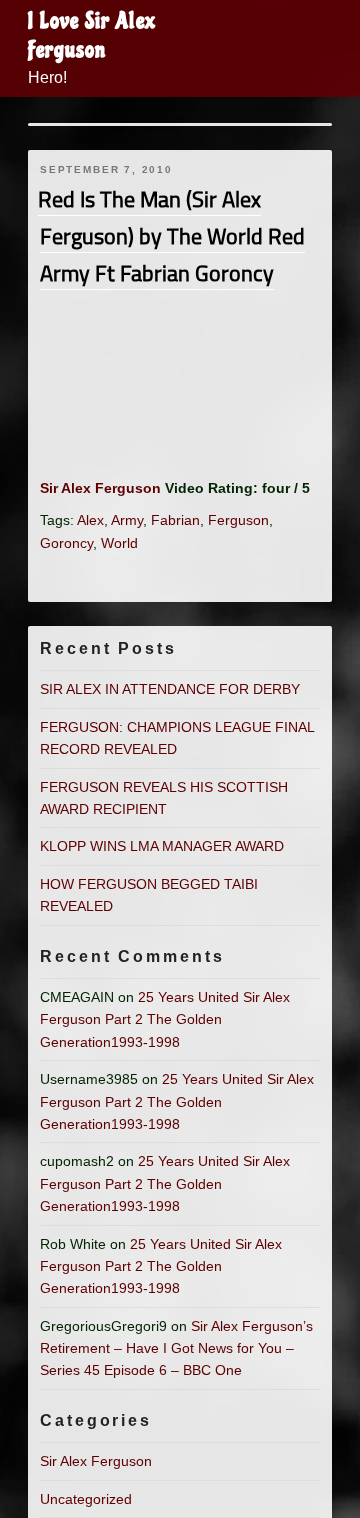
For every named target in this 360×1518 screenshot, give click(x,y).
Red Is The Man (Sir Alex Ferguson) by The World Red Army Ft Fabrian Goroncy (171, 236)
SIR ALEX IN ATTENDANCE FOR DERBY (170, 689)
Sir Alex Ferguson (100, 488)
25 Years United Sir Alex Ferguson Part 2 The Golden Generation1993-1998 (165, 1019)
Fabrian (175, 520)
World (119, 543)
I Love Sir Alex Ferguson (92, 35)
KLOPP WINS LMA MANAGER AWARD (162, 846)
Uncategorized (86, 1499)
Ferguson (238, 520)
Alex (90, 520)
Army (127, 520)
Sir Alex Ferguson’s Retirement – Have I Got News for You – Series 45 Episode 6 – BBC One (176, 1348)
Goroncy (66, 543)
